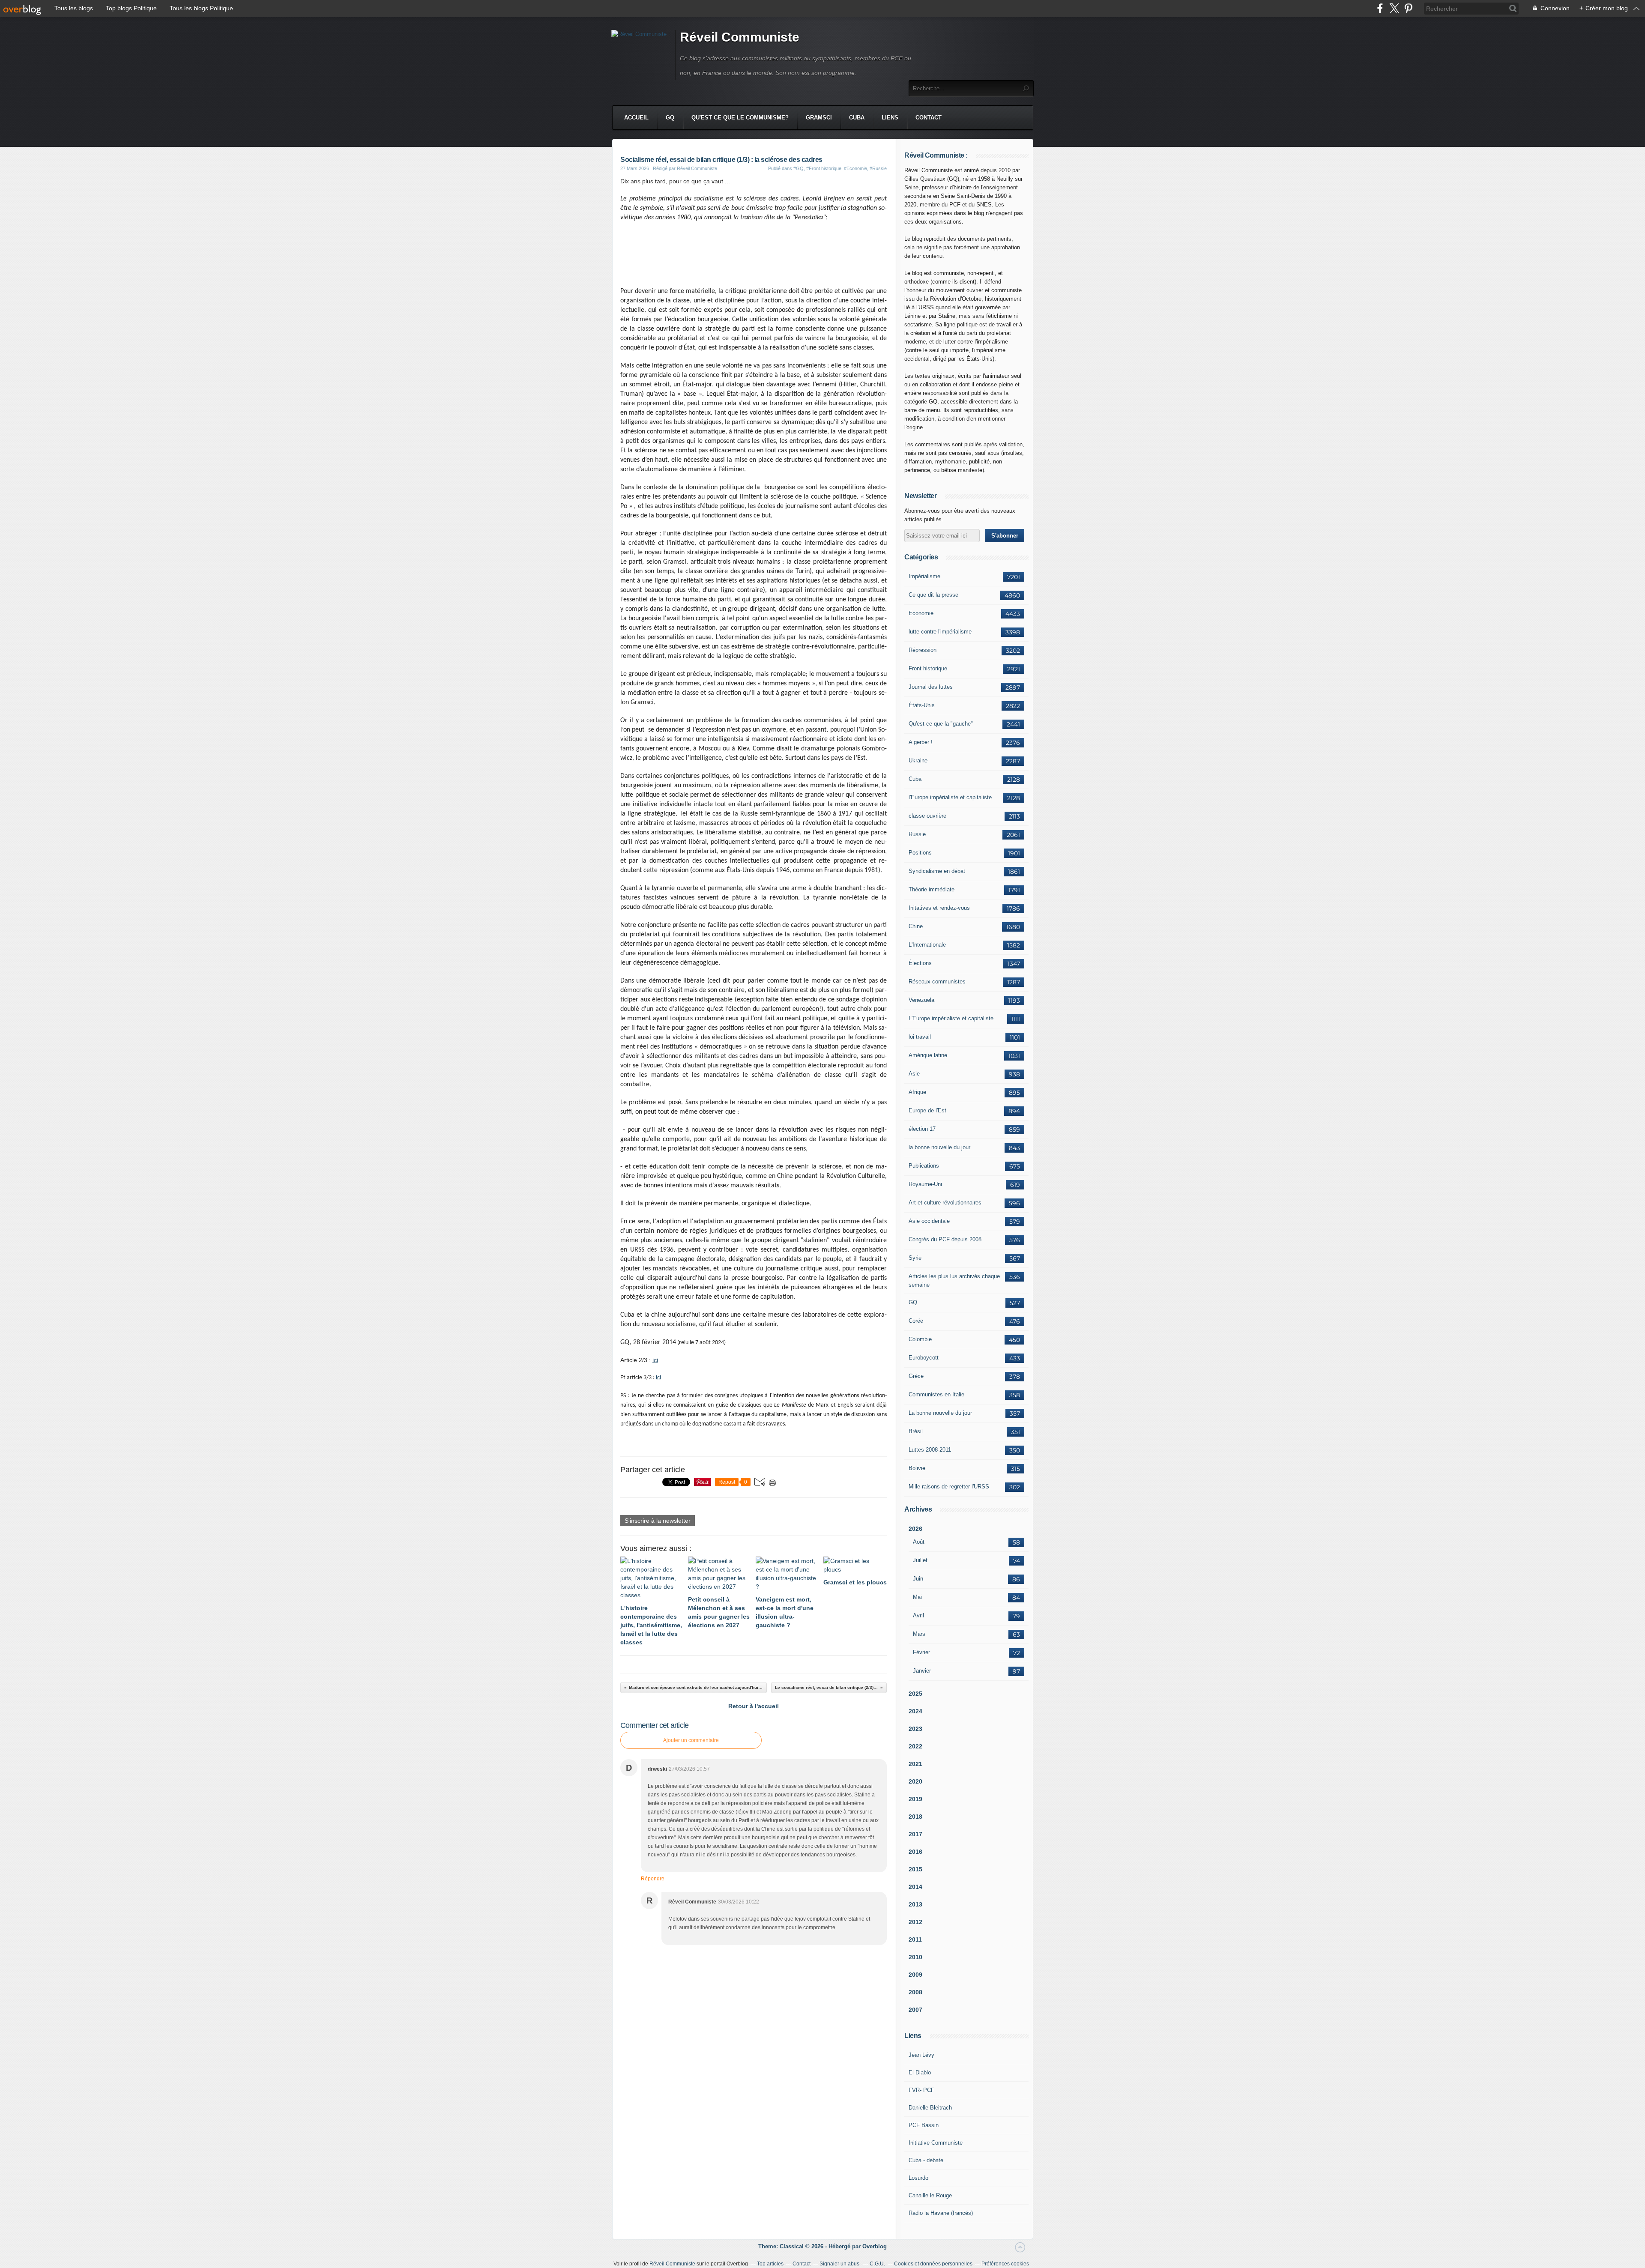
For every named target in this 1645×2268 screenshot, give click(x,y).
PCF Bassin (924, 2125)
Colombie (920, 1339)
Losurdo (918, 2178)
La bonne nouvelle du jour (940, 1413)
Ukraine (918, 760)
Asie (914, 1074)
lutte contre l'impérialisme (940, 632)
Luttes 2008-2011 (930, 1450)
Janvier (922, 1671)
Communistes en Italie (936, 1394)
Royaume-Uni (925, 1184)
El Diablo (920, 2072)
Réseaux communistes (937, 982)
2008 (915, 1992)
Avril (918, 1615)
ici (655, 1360)
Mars (919, 1634)
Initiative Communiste (936, 2143)
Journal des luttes (931, 687)
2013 (915, 1904)
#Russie (878, 168)
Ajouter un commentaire (691, 1740)
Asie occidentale (929, 1221)
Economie (921, 613)
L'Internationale (927, 945)
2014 (915, 1887)
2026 (915, 1529)
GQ (670, 118)
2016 (915, 1852)
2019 (915, 1799)
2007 (915, 2010)
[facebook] (1380, 8)
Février (921, 1652)
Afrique (917, 1092)
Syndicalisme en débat (937, 871)
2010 (915, 1957)
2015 (915, 1869)
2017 (915, 1834)
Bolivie (917, 1468)
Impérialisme (924, 576)
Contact (929, 118)
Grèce (916, 1376)
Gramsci (819, 118)
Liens (890, 118)
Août (919, 1542)
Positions (920, 853)
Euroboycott (924, 1358)
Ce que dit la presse (933, 595)
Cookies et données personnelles (933, 2264)
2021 (915, 1764)
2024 (915, 1711)
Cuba (857, 118)
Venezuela (921, 1000)
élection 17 (922, 1129)
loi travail (920, 1037)
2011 (915, 1939)
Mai (917, 1597)
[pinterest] (1408, 8)
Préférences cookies (1005, 2264)
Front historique (928, 668)
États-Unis (922, 705)
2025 (915, 1694)
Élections (920, 963)
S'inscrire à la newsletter (658, 1521)
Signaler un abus (840, 2264)
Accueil (636, 118)
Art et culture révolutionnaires (945, 1203)
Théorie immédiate (932, 889)
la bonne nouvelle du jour (939, 1147)
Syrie (915, 1258)
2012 (915, 1922)
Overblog (875, 2246)
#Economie (855, 168)
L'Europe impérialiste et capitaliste (951, 1018)
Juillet (920, 1560)
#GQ (799, 168)
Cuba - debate (926, 2160)
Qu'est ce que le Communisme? (740, 118)
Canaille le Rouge (930, 2195)
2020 (915, 1781)
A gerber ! (921, 742)
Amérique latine (928, 1055)
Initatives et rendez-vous (939, 908)
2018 (915, 1817)
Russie (917, 834)
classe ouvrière (927, 816)
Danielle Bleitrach (930, 2108)
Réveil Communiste (740, 37)
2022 (915, 1746)
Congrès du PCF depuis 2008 (945, 1239)
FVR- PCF (921, 2090)
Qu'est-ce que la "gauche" (941, 724)
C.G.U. (877, 2264)
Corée (916, 1321)
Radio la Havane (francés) (941, 2213)
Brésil (916, 1431)
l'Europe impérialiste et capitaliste (950, 797)
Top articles (770, 2264)
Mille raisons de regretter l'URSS (949, 1487)
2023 (915, 1729)
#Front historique (824, 168)
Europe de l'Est (927, 1110)
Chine (916, 926)
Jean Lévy (921, 2055)
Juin (918, 1579)
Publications (924, 1166)
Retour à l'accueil (754, 1706)
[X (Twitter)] (1394, 8)
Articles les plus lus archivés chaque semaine (954, 1280)
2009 (915, 1975)
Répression (923, 650)
